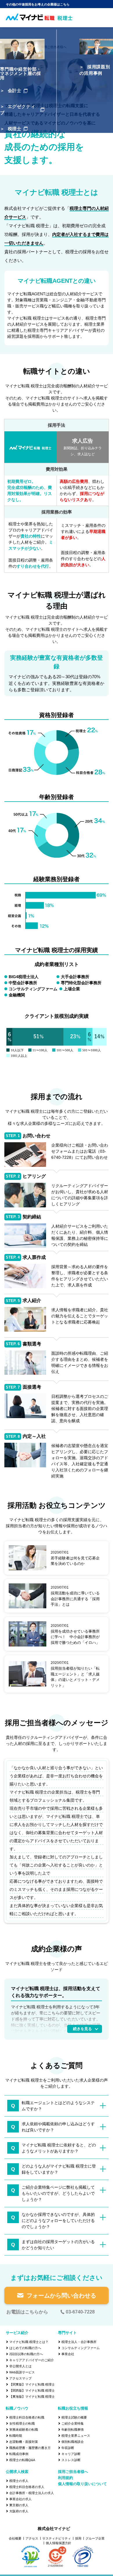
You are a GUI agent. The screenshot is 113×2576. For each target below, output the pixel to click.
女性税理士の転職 (22, 2423)
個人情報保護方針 (59, 2543)
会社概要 (15, 2538)
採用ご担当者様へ (54, 47)
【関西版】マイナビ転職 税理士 (32, 2390)
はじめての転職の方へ (25, 2348)
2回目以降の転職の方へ (26, 2354)
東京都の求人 (19, 2505)
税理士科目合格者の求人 (27, 2487)
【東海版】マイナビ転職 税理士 (32, 2397)
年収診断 (68, 2448)
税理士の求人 (19, 2481)
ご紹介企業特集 (73, 2423)
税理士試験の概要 (74, 2417)
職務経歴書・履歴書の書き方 (30, 2448)
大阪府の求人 (19, 2511)
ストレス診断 (71, 2460)
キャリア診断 (71, 2454)
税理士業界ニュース (76, 2436)
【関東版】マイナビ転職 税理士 (32, 2384)
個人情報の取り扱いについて (82, 2484)
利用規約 (65, 2478)
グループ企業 (95, 2538)
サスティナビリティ (57, 2538)
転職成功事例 (19, 2454)
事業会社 (68, 2354)
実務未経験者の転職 (24, 2430)
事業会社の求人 (20, 2499)
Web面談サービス (22, 2372)
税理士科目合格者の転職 (27, 2417)
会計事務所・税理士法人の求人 (32, 2493)
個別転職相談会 (73, 2442)
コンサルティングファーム (81, 2348)
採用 (78, 2538)
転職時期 (16, 2436)
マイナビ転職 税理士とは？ (29, 2342)
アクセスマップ (20, 2378)
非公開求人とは (20, 2366)
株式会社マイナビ (54, 2529)
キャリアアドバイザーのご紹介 (32, 2360)
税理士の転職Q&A (22, 2460)
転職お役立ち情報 (73, 2408)
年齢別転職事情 (73, 2430)
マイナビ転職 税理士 (21, 47)
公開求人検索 (17, 2472)
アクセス (32, 2538)
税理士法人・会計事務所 (79, 2342)
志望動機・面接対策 (24, 2442)
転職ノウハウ (17, 2408)
